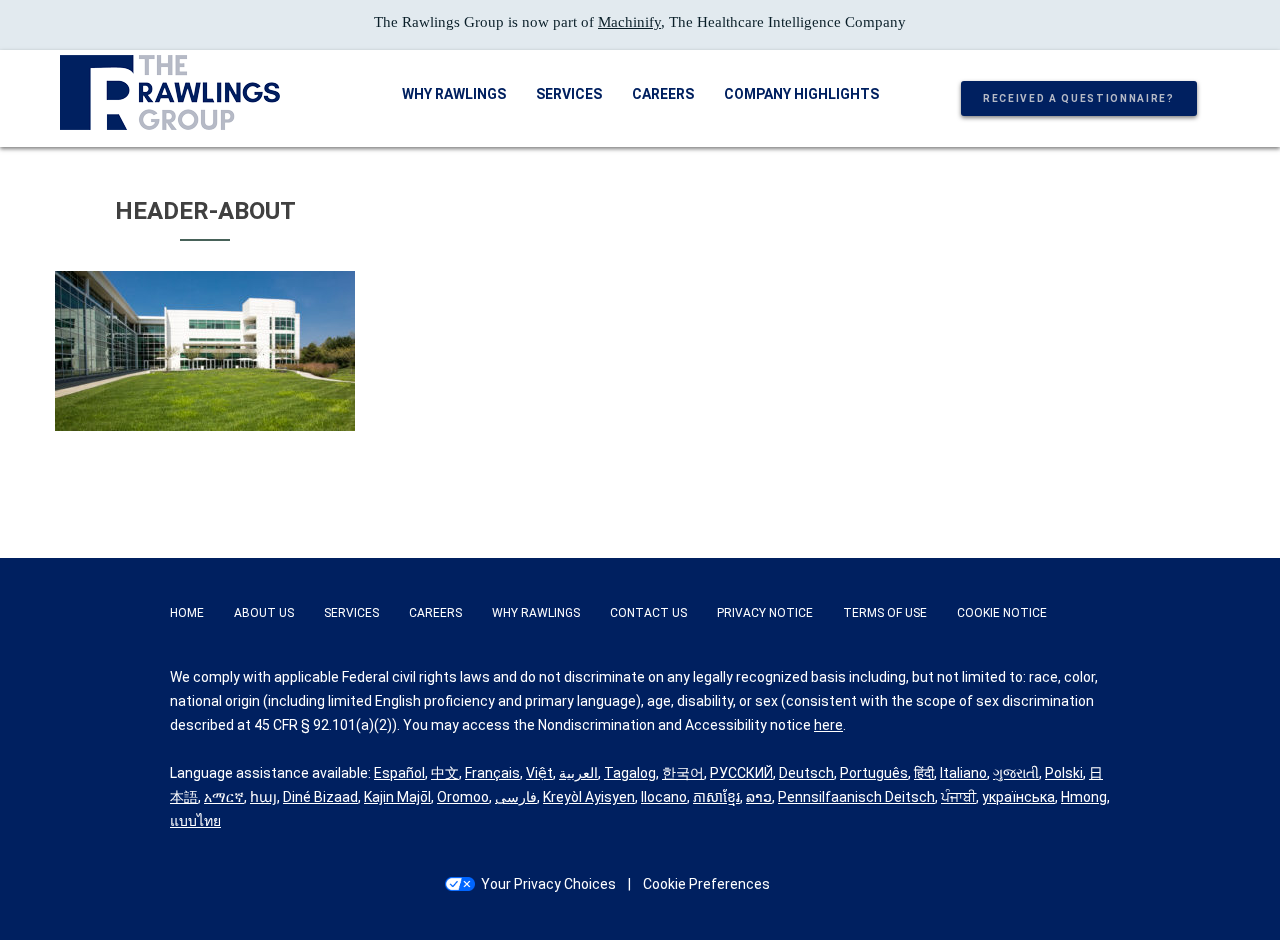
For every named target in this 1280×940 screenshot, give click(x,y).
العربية (578, 773)
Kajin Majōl (397, 797)
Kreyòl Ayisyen (589, 797)
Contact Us (648, 613)
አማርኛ (224, 797)
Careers (663, 94)
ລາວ (759, 797)
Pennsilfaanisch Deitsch (856, 797)
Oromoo (463, 797)
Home (187, 613)
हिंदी (924, 773)
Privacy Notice (765, 613)
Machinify (629, 21)
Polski (1064, 773)
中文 (445, 773)
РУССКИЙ (741, 773)
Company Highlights (801, 94)
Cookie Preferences (706, 884)
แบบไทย (195, 821)
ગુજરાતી (1016, 773)
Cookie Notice (1002, 613)
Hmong (1084, 797)
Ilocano (664, 797)
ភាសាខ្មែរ (716, 797)
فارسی (516, 797)
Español (399, 773)
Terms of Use (885, 613)
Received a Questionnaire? (1079, 98)
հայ (263, 797)
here (828, 725)
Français (492, 773)
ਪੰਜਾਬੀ (958, 797)
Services (569, 94)
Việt (539, 773)
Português (874, 773)
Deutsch (806, 773)
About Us (264, 613)
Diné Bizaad (320, 797)
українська (1018, 797)
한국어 (683, 773)
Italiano (963, 773)
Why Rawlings (454, 94)
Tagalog (630, 773)
